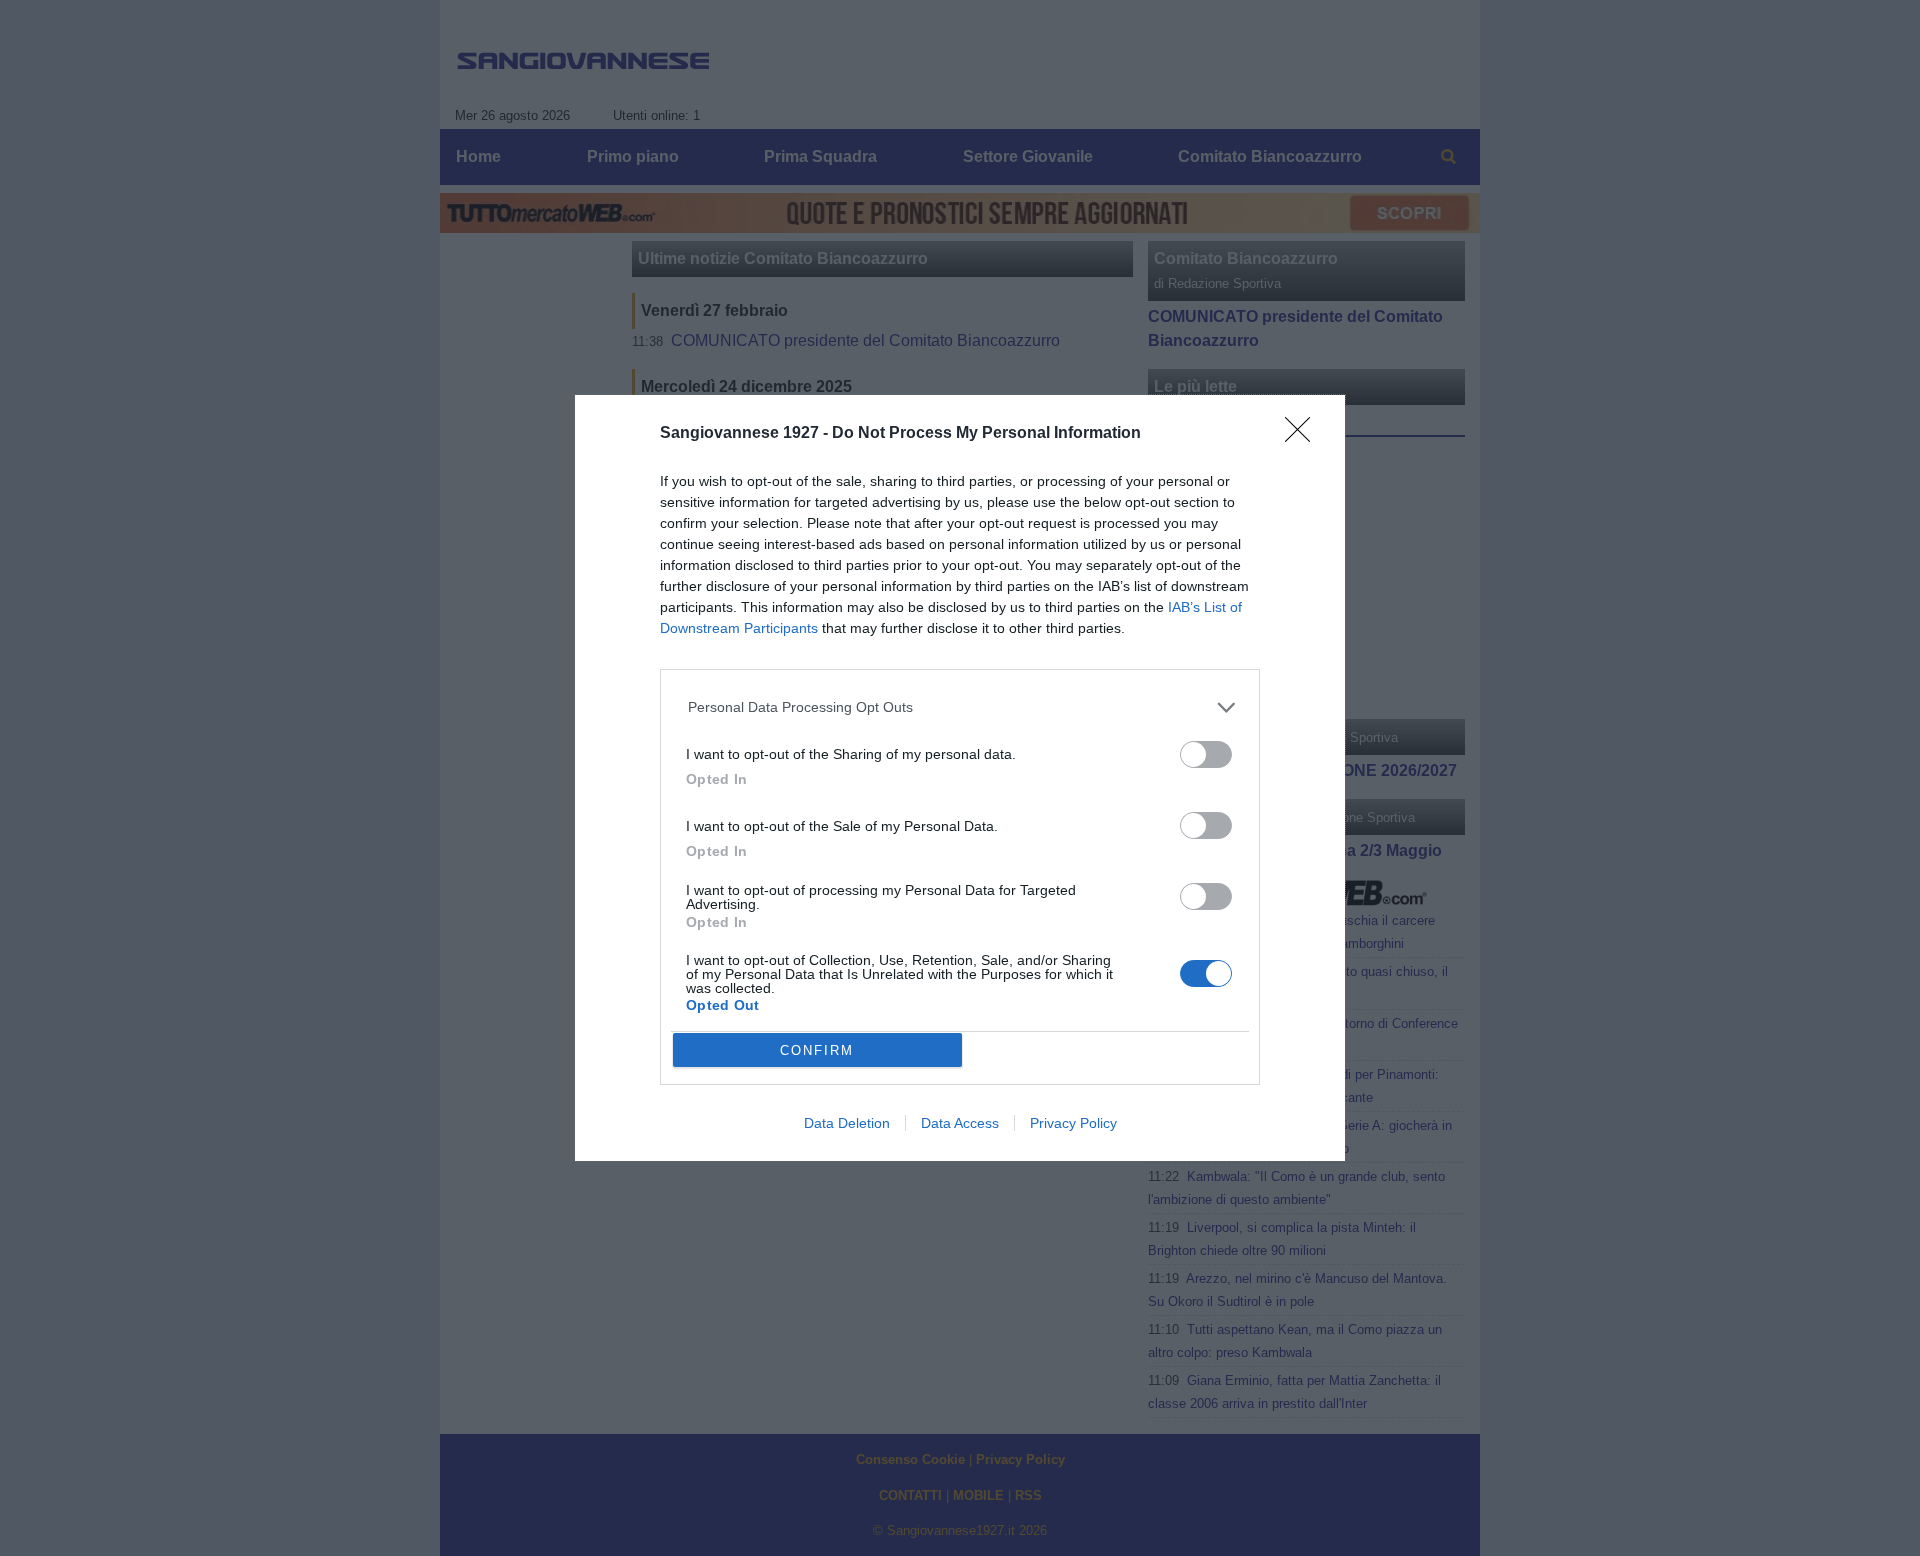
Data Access (960, 1123)
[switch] (1206, 754)
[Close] (1304, 436)
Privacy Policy (1073, 1123)
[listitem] (960, 707)
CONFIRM (817, 1050)
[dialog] (960, 778)
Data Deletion (847, 1123)
